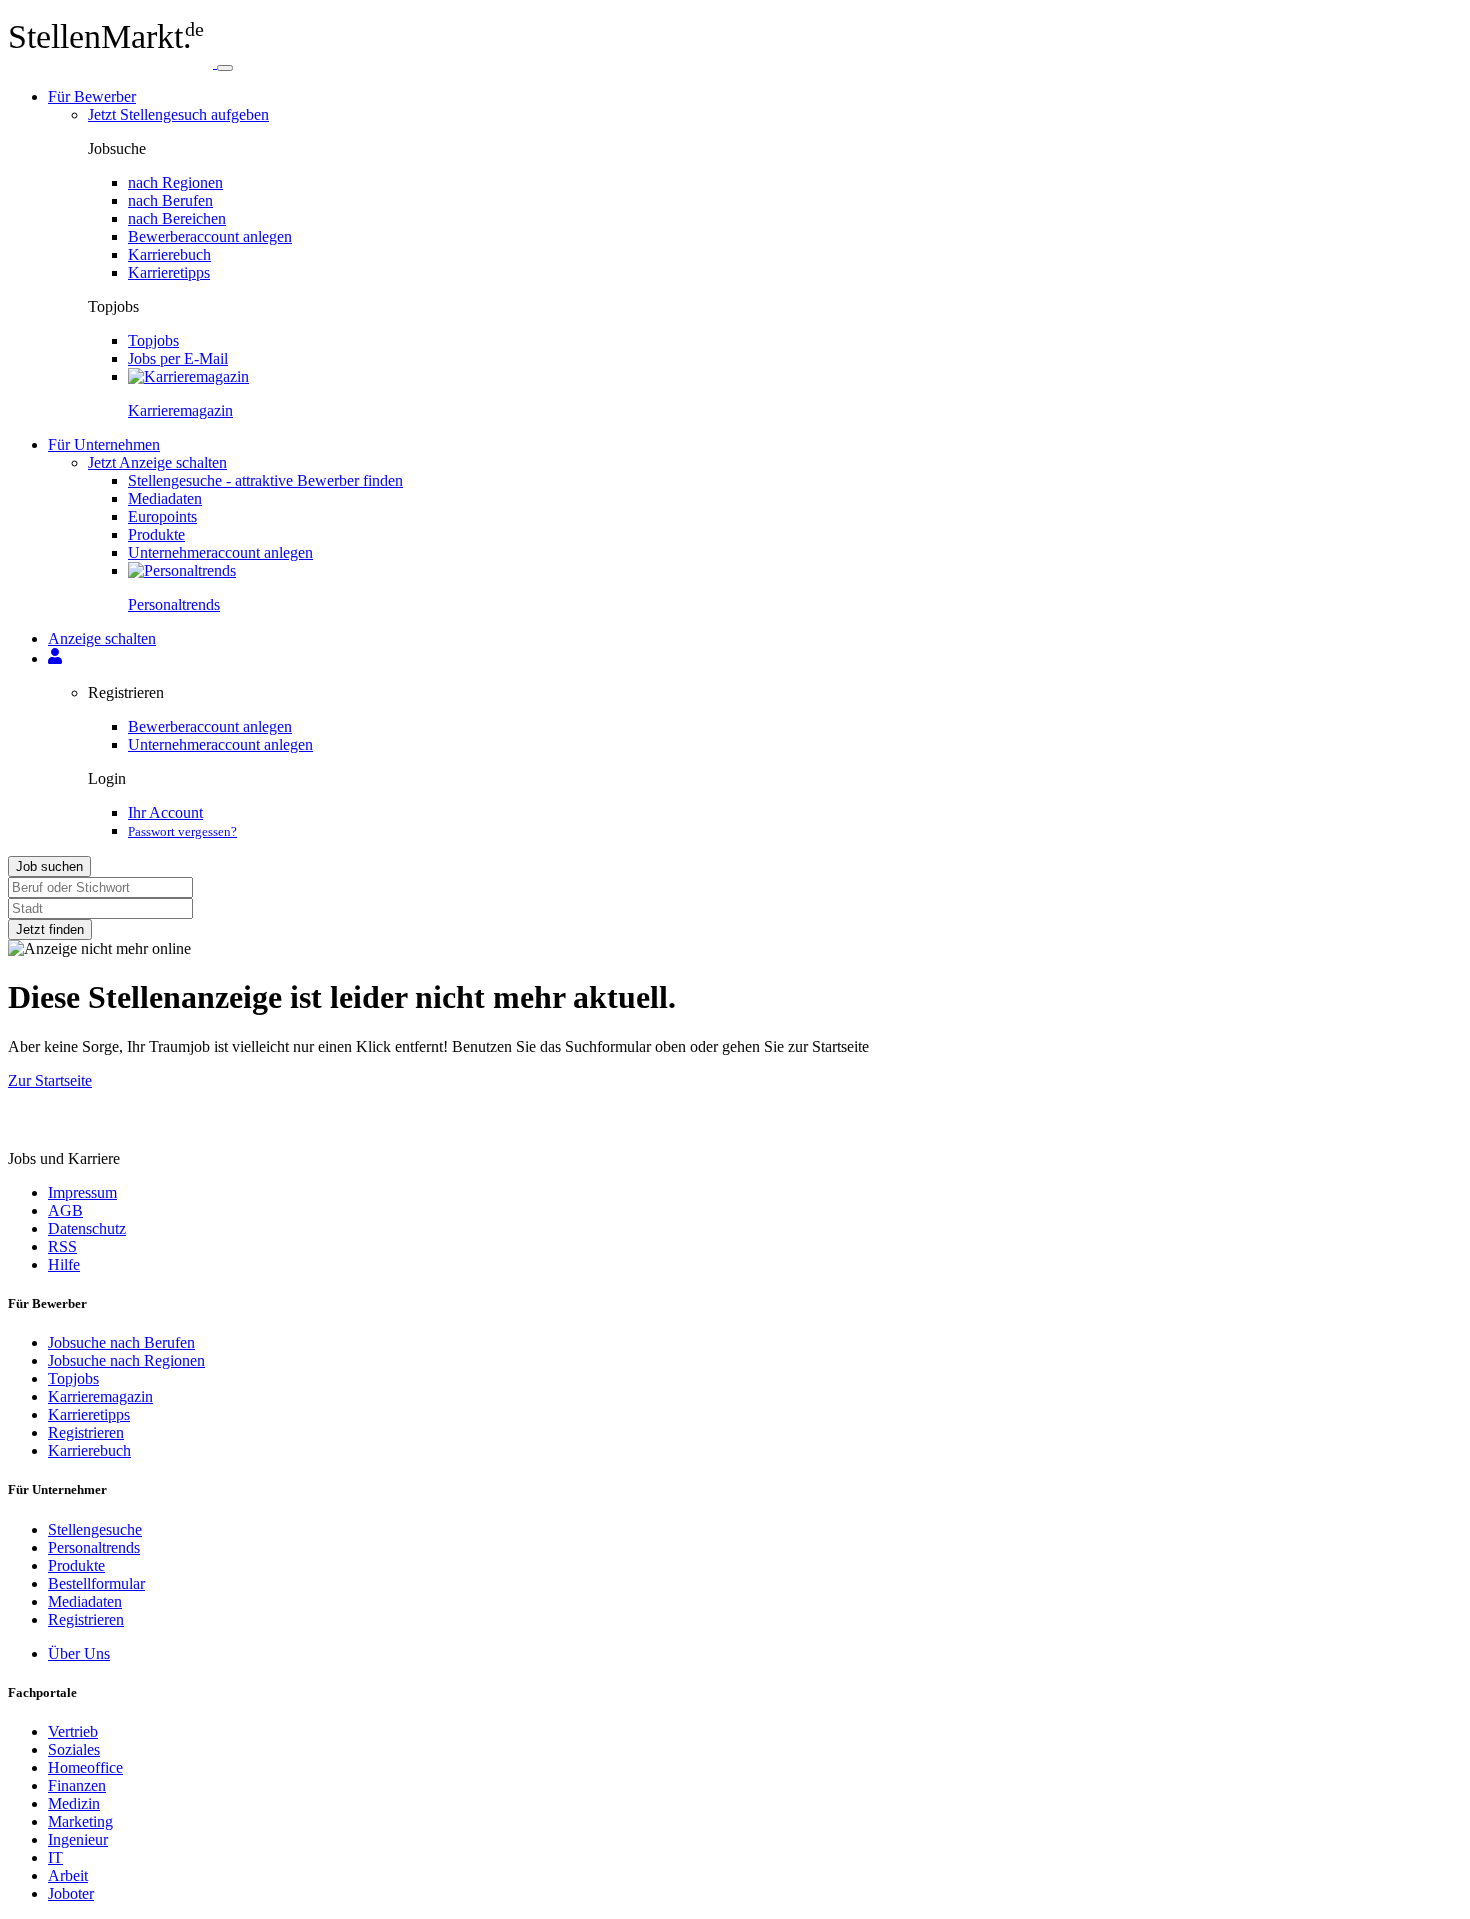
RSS (62, 1246)
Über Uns (79, 1653)
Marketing (80, 1821)
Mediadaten (165, 498)
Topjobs (153, 340)
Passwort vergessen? (182, 831)
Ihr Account (165, 812)
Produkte (156, 534)
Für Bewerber (92, 96)
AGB (65, 1210)
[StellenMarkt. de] (112, 62)
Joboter (71, 1893)
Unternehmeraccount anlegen (220, 552)
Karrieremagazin (100, 1396)
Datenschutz (87, 1228)
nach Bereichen (177, 218)
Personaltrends (94, 1547)
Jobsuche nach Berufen (121, 1342)
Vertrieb (73, 1731)
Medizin (74, 1803)
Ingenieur (78, 1839)
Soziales (74, 1749)
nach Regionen (175, 182)
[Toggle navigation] (225, 68)
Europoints (162, 516)
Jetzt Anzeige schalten (157, 462)
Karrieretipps (169, 272)
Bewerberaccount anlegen (210, 236)
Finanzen (77, 1785)
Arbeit (68, 1875)
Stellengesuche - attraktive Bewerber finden (265, 480)
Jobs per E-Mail (178, 358)
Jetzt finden (50, 929)
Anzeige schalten (102, 638)
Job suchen (49, 866)
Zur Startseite (50, 1080)
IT (55, 1857)
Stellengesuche (95, 1529)
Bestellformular (96, 1583)
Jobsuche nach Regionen (126, 1360)
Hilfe (64, 1264)
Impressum (82, 1192)
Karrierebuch (169, 254)
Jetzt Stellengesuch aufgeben (178, 114)
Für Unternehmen (104, 444)
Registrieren (86, 1432)
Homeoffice (85, 1767)
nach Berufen (170, 200)
